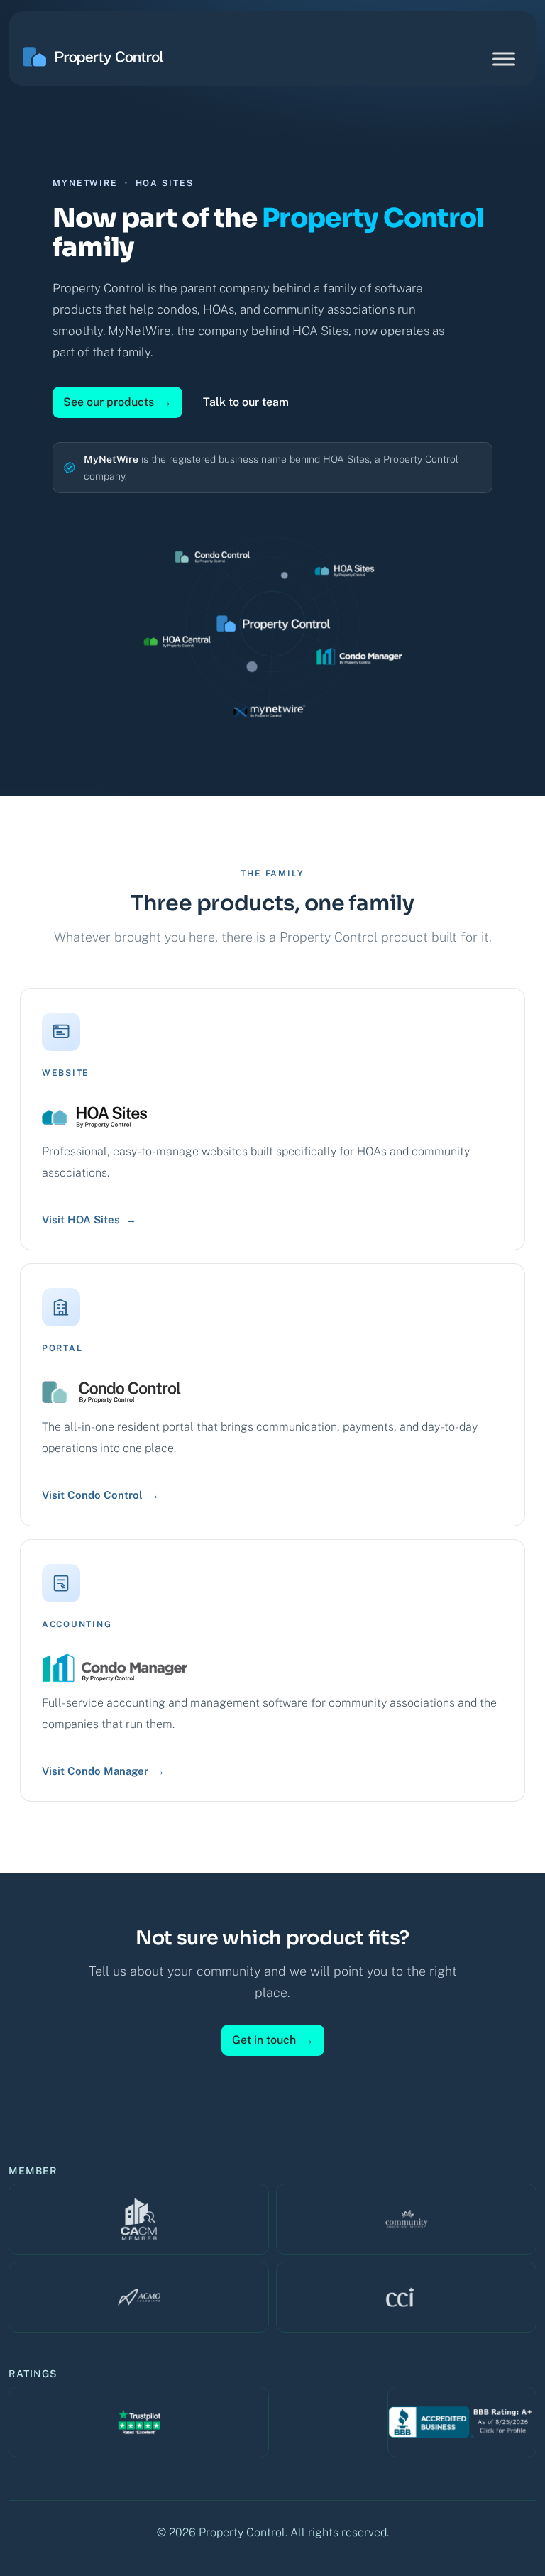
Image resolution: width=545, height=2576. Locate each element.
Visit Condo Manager (103, 1771)
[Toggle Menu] (504, 59)
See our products (117, 402)
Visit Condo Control (100, 1495)
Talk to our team (246, 402)
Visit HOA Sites (89, 1219)
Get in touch (273, 2040)
